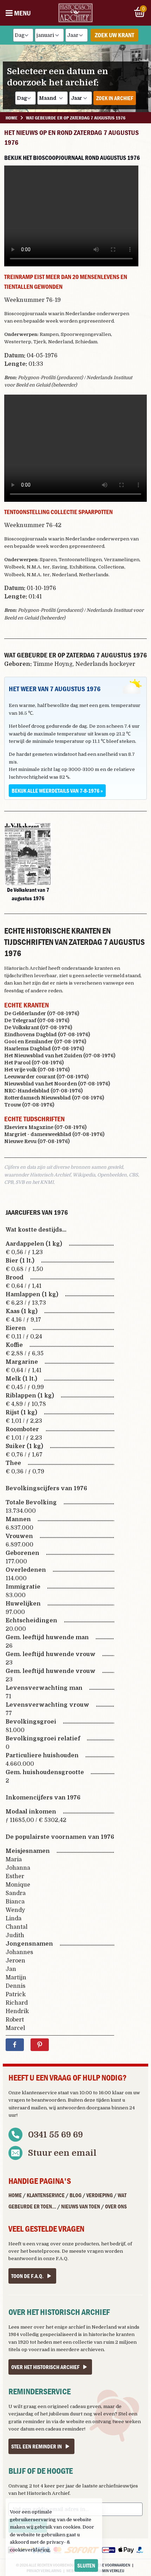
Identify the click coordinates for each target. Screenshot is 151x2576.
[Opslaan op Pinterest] (40, 2045)
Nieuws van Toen (81, 2206)
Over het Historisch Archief (45, 2367)
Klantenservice (46, 2195)
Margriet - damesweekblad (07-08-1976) (54, 1134)
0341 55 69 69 (55, 2135)
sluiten (86, 2565)
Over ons (116, 2206)
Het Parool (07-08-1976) (34, 1063)
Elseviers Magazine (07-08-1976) (45, 1127)
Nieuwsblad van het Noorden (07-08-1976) (57, 1084)
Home (15, 2195)
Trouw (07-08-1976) (29, 1105)
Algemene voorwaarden (108, 2565)
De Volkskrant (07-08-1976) (38, 1027)
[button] (28, 854)
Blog (75, 2195)
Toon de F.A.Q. (27, 2276)
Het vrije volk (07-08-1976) (37, 1070)
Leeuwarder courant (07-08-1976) (46, 1077)
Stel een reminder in (37, 2446)
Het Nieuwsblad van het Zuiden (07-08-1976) (60, 1056)
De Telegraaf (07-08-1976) (37, 1020)
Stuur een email (62, 2153)
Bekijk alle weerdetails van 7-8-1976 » (57, 791)
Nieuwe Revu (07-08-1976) (37, 1141)
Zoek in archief (115, 98)
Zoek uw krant (114, 35)
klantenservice (39, 2093)
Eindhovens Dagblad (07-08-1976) (47, 1034)
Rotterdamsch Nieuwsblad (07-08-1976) (54, 1098)
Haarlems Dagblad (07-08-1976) (44, 1049)
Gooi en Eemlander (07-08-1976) (45, 1042)
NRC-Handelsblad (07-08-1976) (43, 1091)
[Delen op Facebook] (15, 2045)
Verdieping (100, 2195)
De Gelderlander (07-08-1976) (42, 1013)
